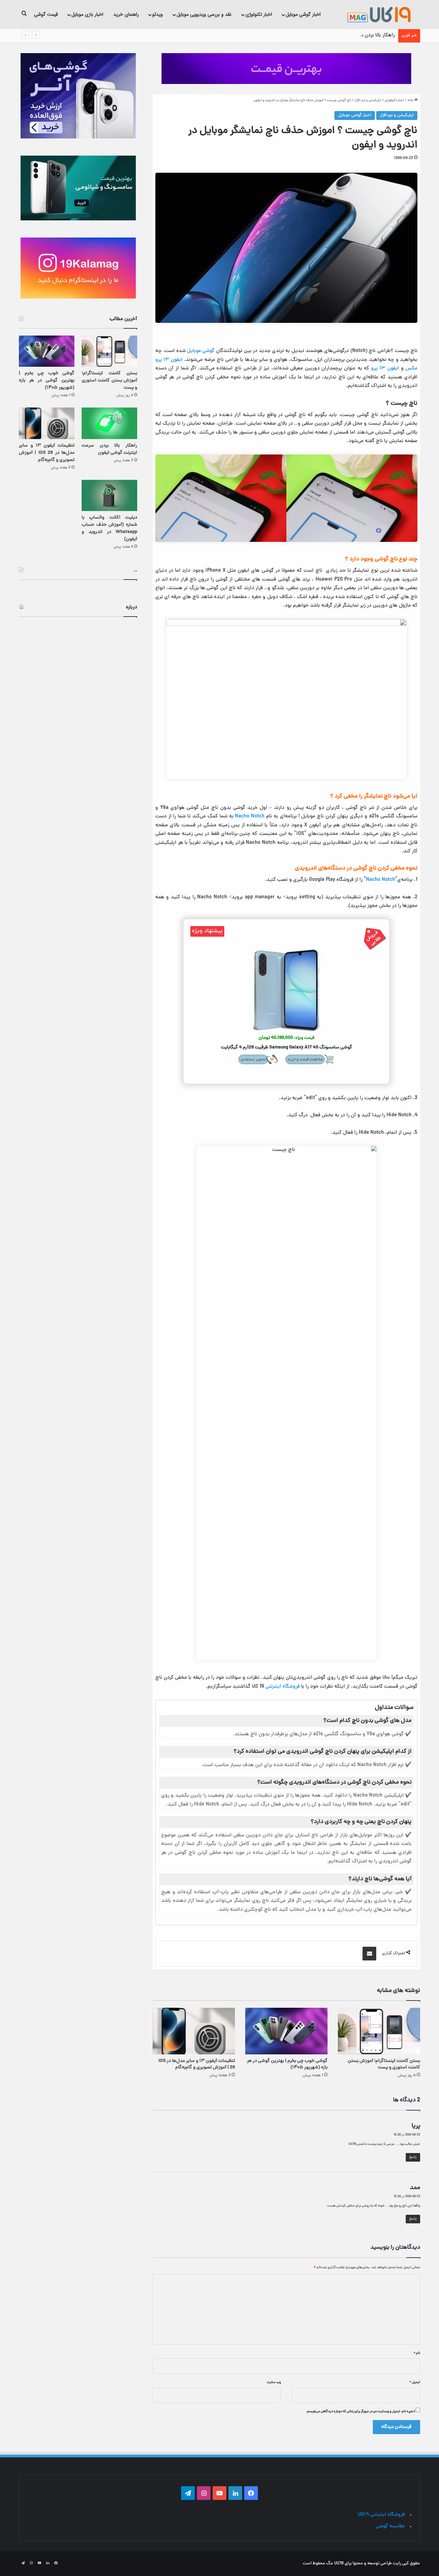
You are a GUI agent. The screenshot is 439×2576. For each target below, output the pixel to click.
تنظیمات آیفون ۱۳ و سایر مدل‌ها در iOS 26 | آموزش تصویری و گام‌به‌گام (197, 2064)
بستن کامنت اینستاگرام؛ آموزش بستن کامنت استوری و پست (384, 2064)
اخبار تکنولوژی (259, 14)
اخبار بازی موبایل (87, 14)
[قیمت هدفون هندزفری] (286, 69)
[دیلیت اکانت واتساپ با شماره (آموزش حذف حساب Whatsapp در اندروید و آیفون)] (109, 495)
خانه (411, 100)
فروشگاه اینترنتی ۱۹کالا (381, 2515)
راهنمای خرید (126, 14)
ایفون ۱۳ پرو (385, 369)
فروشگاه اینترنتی (283, 1687)
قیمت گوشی (46, 14)
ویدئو (158, 14)
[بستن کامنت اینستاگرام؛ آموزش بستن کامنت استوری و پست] (379, 2031)
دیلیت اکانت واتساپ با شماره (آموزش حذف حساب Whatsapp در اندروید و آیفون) (109, 528)
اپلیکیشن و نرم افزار (368, 100)
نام (417, 2353)
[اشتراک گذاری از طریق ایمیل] (369, 1954)
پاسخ (413, 2157)
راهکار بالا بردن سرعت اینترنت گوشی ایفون (351, 35)
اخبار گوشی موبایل (303, 14)
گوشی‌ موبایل (201, 351)
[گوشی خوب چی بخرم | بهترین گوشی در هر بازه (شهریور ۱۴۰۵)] (286, 2031)
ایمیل (415, 2382)
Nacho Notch (251, 817)
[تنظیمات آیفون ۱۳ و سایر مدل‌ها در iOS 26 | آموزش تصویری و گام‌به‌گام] (194, 2031)
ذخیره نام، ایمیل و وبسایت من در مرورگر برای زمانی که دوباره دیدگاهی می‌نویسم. (360, 2411)
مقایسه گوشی (390, 2526)
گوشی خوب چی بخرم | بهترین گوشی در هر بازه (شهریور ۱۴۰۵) (287, 2064)
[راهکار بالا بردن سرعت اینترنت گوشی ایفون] (109, 423)
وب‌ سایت (274, 2382)
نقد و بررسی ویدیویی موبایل (204, 14)
